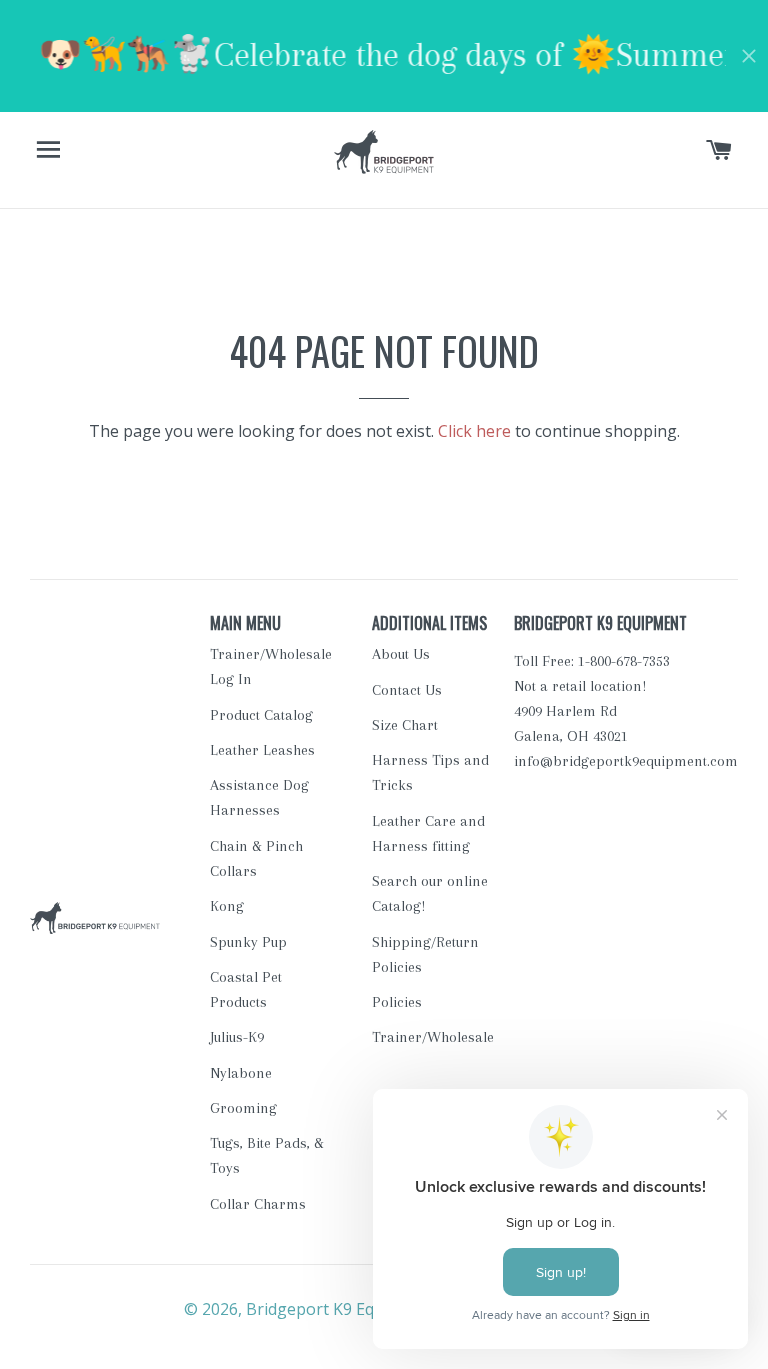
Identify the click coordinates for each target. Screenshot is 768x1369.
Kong (227, 906)
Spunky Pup (248, 942)
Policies (397, 1002)
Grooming (243, 1108)
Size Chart (405, 725)
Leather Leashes (262, 750)
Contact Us (407, 690)
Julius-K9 (237, 1037)
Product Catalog (261, 715)
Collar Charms (258, 1204)
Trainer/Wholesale (433, 1037)
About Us (401, 654)
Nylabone (241, 1073)
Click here (474, 431)
